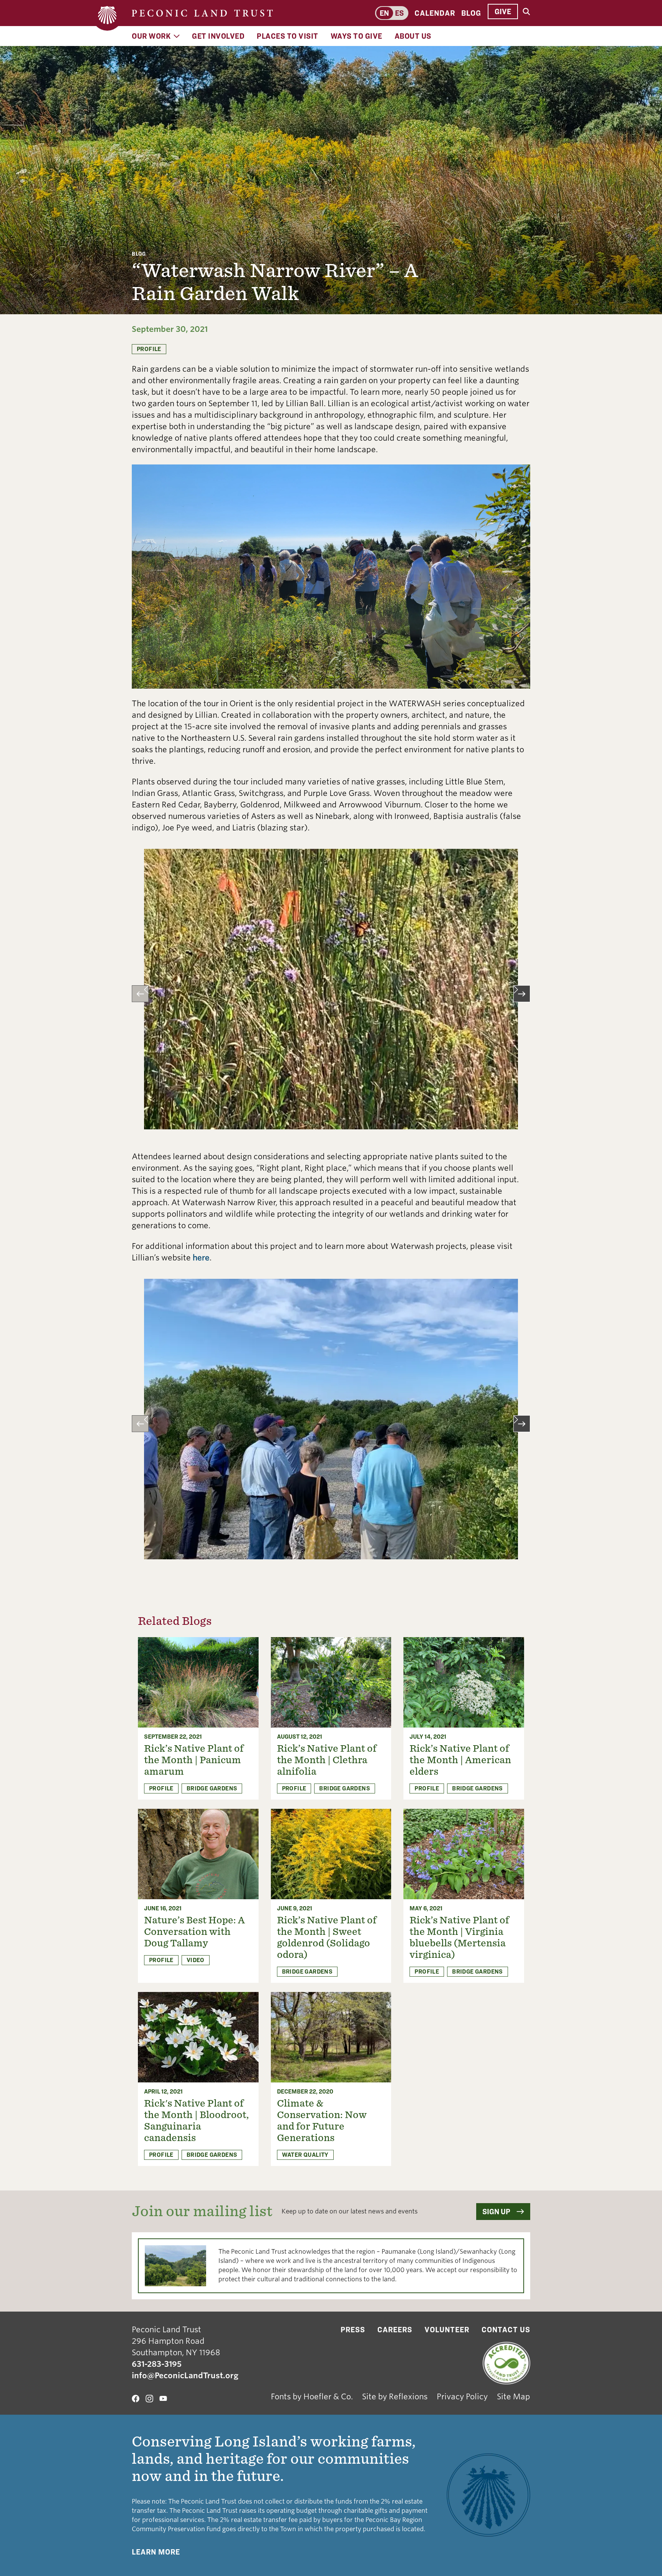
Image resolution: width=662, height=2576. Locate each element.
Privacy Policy (462, 2397)
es (399, 13)
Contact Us (506, 2330)
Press (353, 2330)
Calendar (435, 13)
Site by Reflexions (395, 2397)
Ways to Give (356, 36)
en (384, 13)
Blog (471, 13)
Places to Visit (288, 36)
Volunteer (447, 2330)
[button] (140, 994)
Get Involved (218, 36)
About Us (413, 36)
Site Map (514, 2397)
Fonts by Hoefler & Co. (312, 2397)
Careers (395, 2330)
